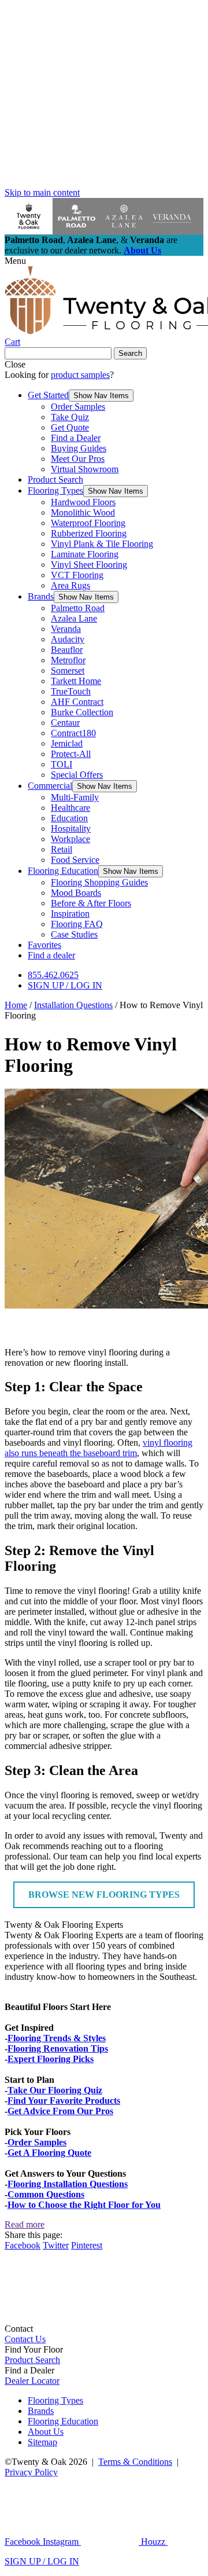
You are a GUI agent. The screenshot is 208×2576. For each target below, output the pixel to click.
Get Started (48, 395)
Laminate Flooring (85, 554)
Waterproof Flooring (88, 523)
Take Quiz (70, 417)
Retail (62, 849)
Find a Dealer (76, 438)
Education (69, 818)
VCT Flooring (77, 575)
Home (16, 1005)
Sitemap (42, 2442)
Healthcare (70, 808)
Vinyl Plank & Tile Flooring (102, 544)
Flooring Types (55, 490)
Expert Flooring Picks (51, 2059)
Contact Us (25, 2339)
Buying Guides (79, 448)
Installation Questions (73, 1005)
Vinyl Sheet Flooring (89, 565)
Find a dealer (51, 955)
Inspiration (70, 914)
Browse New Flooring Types (104, 1895)
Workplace (70, 839)
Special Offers (77, 775)
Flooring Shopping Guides (99, 882)
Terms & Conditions (135, 2462)
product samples (80, 375)
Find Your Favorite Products (64, 2101)
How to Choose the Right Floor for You (84, 2205)
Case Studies (74, 934)
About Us (142, 250)
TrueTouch (71, 691)
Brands (41, 596)
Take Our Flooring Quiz (55, 2090)
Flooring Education (63, 871)
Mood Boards (76, 893)
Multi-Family (75, 797)
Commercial (50, 786)
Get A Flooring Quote (49, 2153)
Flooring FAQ (77, 924)
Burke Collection (82, 712)
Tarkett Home (76, 681)
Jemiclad (67, 743)
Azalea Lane (74, 618)
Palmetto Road (78, 608)
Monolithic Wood (83, 512)
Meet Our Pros (78, 459)
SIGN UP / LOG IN (65, 985)
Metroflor (68, 660)
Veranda (66, 629)
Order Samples (78, 407)
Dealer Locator (32, 2381)
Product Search (55, 479)
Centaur (65, 723)
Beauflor (67, 650)
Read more (25, 2224)
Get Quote (70, 427)
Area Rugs (70, 585)
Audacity (68, 639)
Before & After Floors (91, 903)
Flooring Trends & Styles (57, 2038)
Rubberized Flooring (89, 533)
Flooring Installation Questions (68, 2184)
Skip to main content (42, 192)
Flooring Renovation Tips (58, 2048)
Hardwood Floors (83, 502)
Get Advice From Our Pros (60, 2111)
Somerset (68, 670)
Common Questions (46, 2194)
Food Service (75, 860)
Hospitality (71, 828)
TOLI (62, 764)
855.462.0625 (53, 975)
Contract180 (73, 733)
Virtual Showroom (85, 469)
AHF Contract (77, 702)
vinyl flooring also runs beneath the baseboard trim (99, 1448)
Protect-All (71, 754)
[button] (101, 396)
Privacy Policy (31, 2472)
